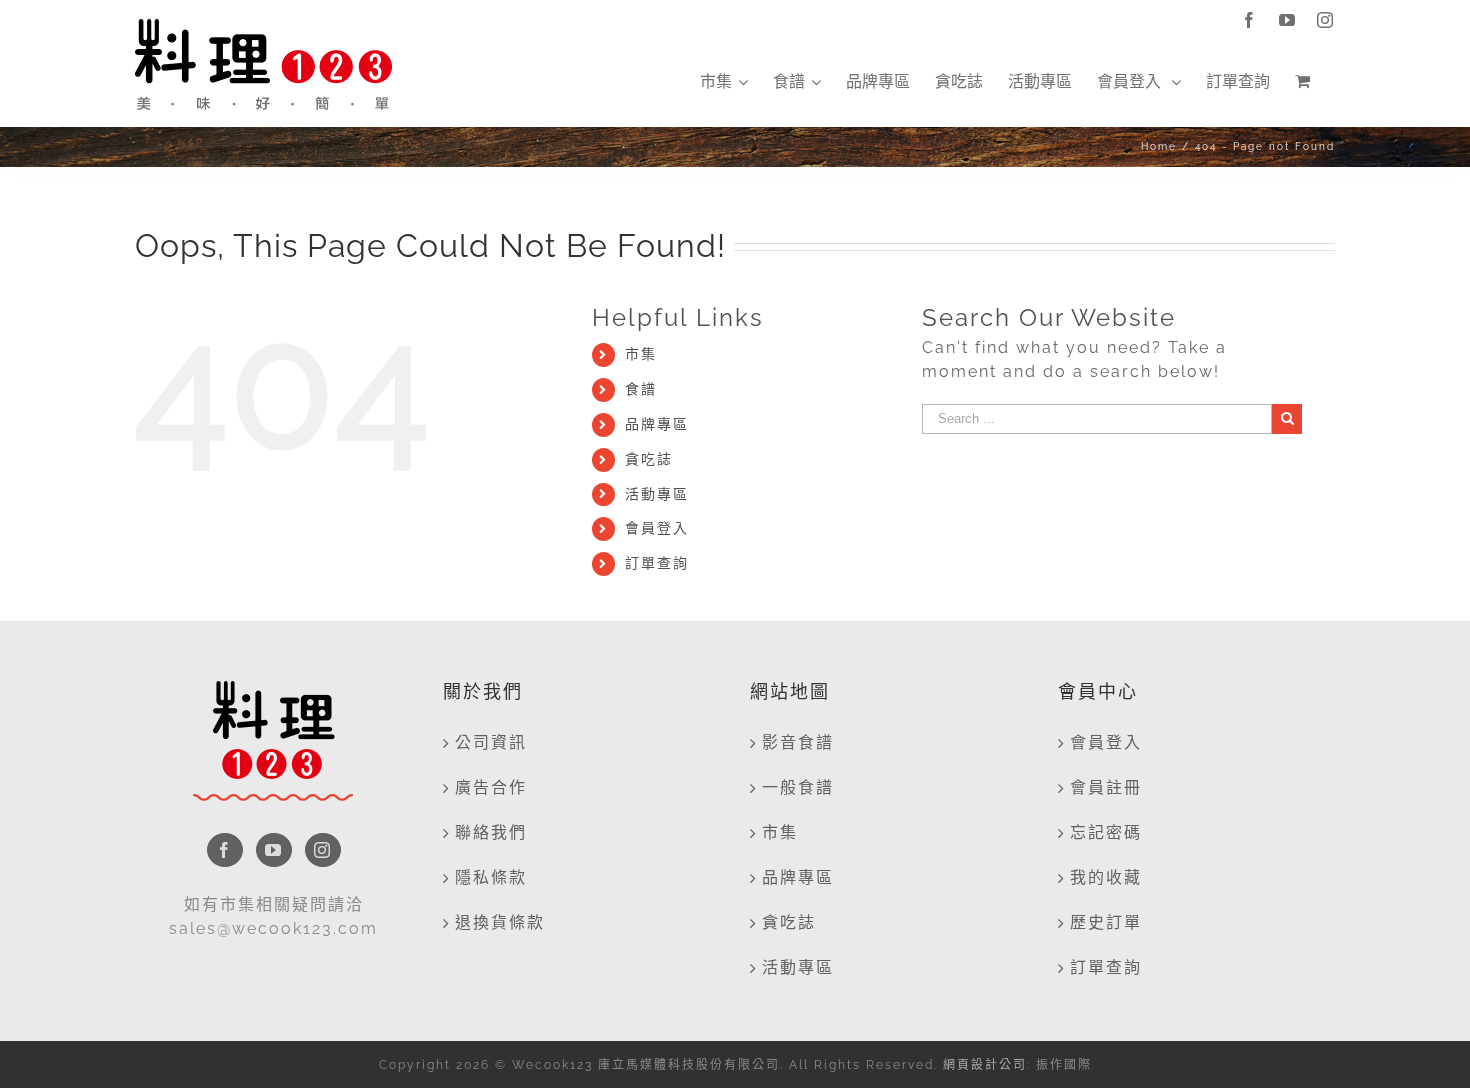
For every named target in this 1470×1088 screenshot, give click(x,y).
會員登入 (657, 528)
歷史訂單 (1106, 922)
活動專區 (657, 494)
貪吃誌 (649, 459)
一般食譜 (798, 787)
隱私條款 (491, 877)
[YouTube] (274, 850)
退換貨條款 (500, 922)
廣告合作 (491, 787)
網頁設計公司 (985, 1065)
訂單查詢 (657, 563)
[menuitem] (724, 82)
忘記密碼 (1106, 832)
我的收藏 (1106, 877)
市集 (641, 354)
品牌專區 (657, 424)
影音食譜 (798, 742)
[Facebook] (225, 850)
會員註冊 (1106, 787)
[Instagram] (323, 850)
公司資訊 (491, 742)
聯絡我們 (491, 832)
